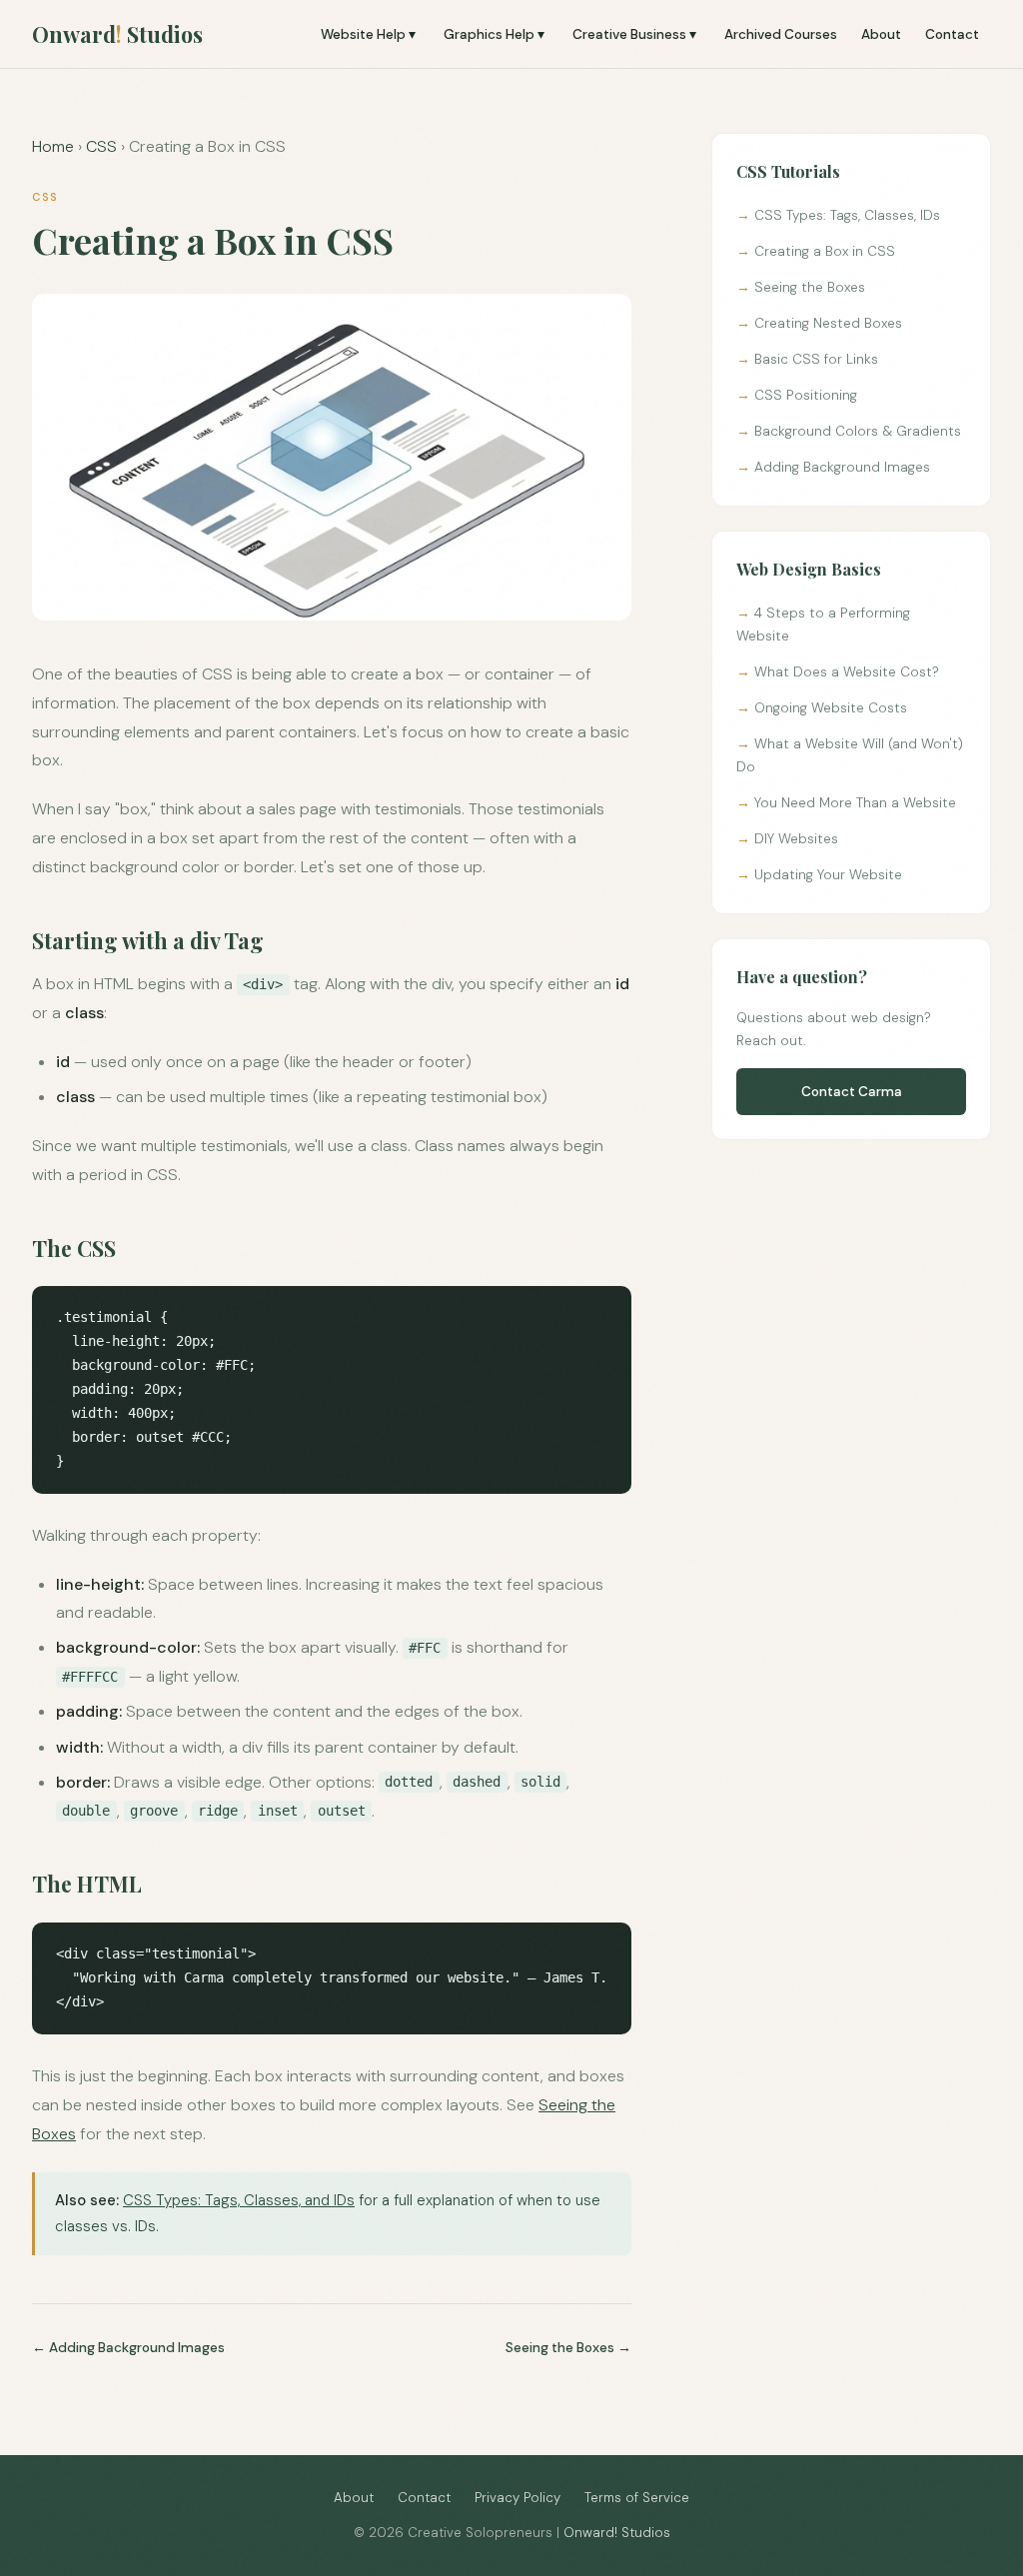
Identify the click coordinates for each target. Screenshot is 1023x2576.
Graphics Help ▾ (494, 34)
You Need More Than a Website (855, 803)
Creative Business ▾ (634, 34)
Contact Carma (852, 1092)
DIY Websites (796, 839)
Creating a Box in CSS (825, 251)
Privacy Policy (517, 2498)
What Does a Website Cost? (847, 672)
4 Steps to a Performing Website (823, 625)
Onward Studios (117, 34)
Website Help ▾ (368, 34)
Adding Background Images (137, 2348)
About (881, 34)
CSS (101, 146)
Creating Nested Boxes (828, 323)
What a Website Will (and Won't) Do (850, 755)
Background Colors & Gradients (858, 431)
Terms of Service (637, 2498)
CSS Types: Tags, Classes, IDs (847, 215)
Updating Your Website (828, 875)
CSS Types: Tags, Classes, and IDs (239, 2200)
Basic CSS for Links (816, 359)
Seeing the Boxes (560, 2348)
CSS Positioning (806, 395)
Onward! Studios (617, 2533)
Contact (952, 34)
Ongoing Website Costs (831, 708)
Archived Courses (781, 34)
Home (53, 146)
